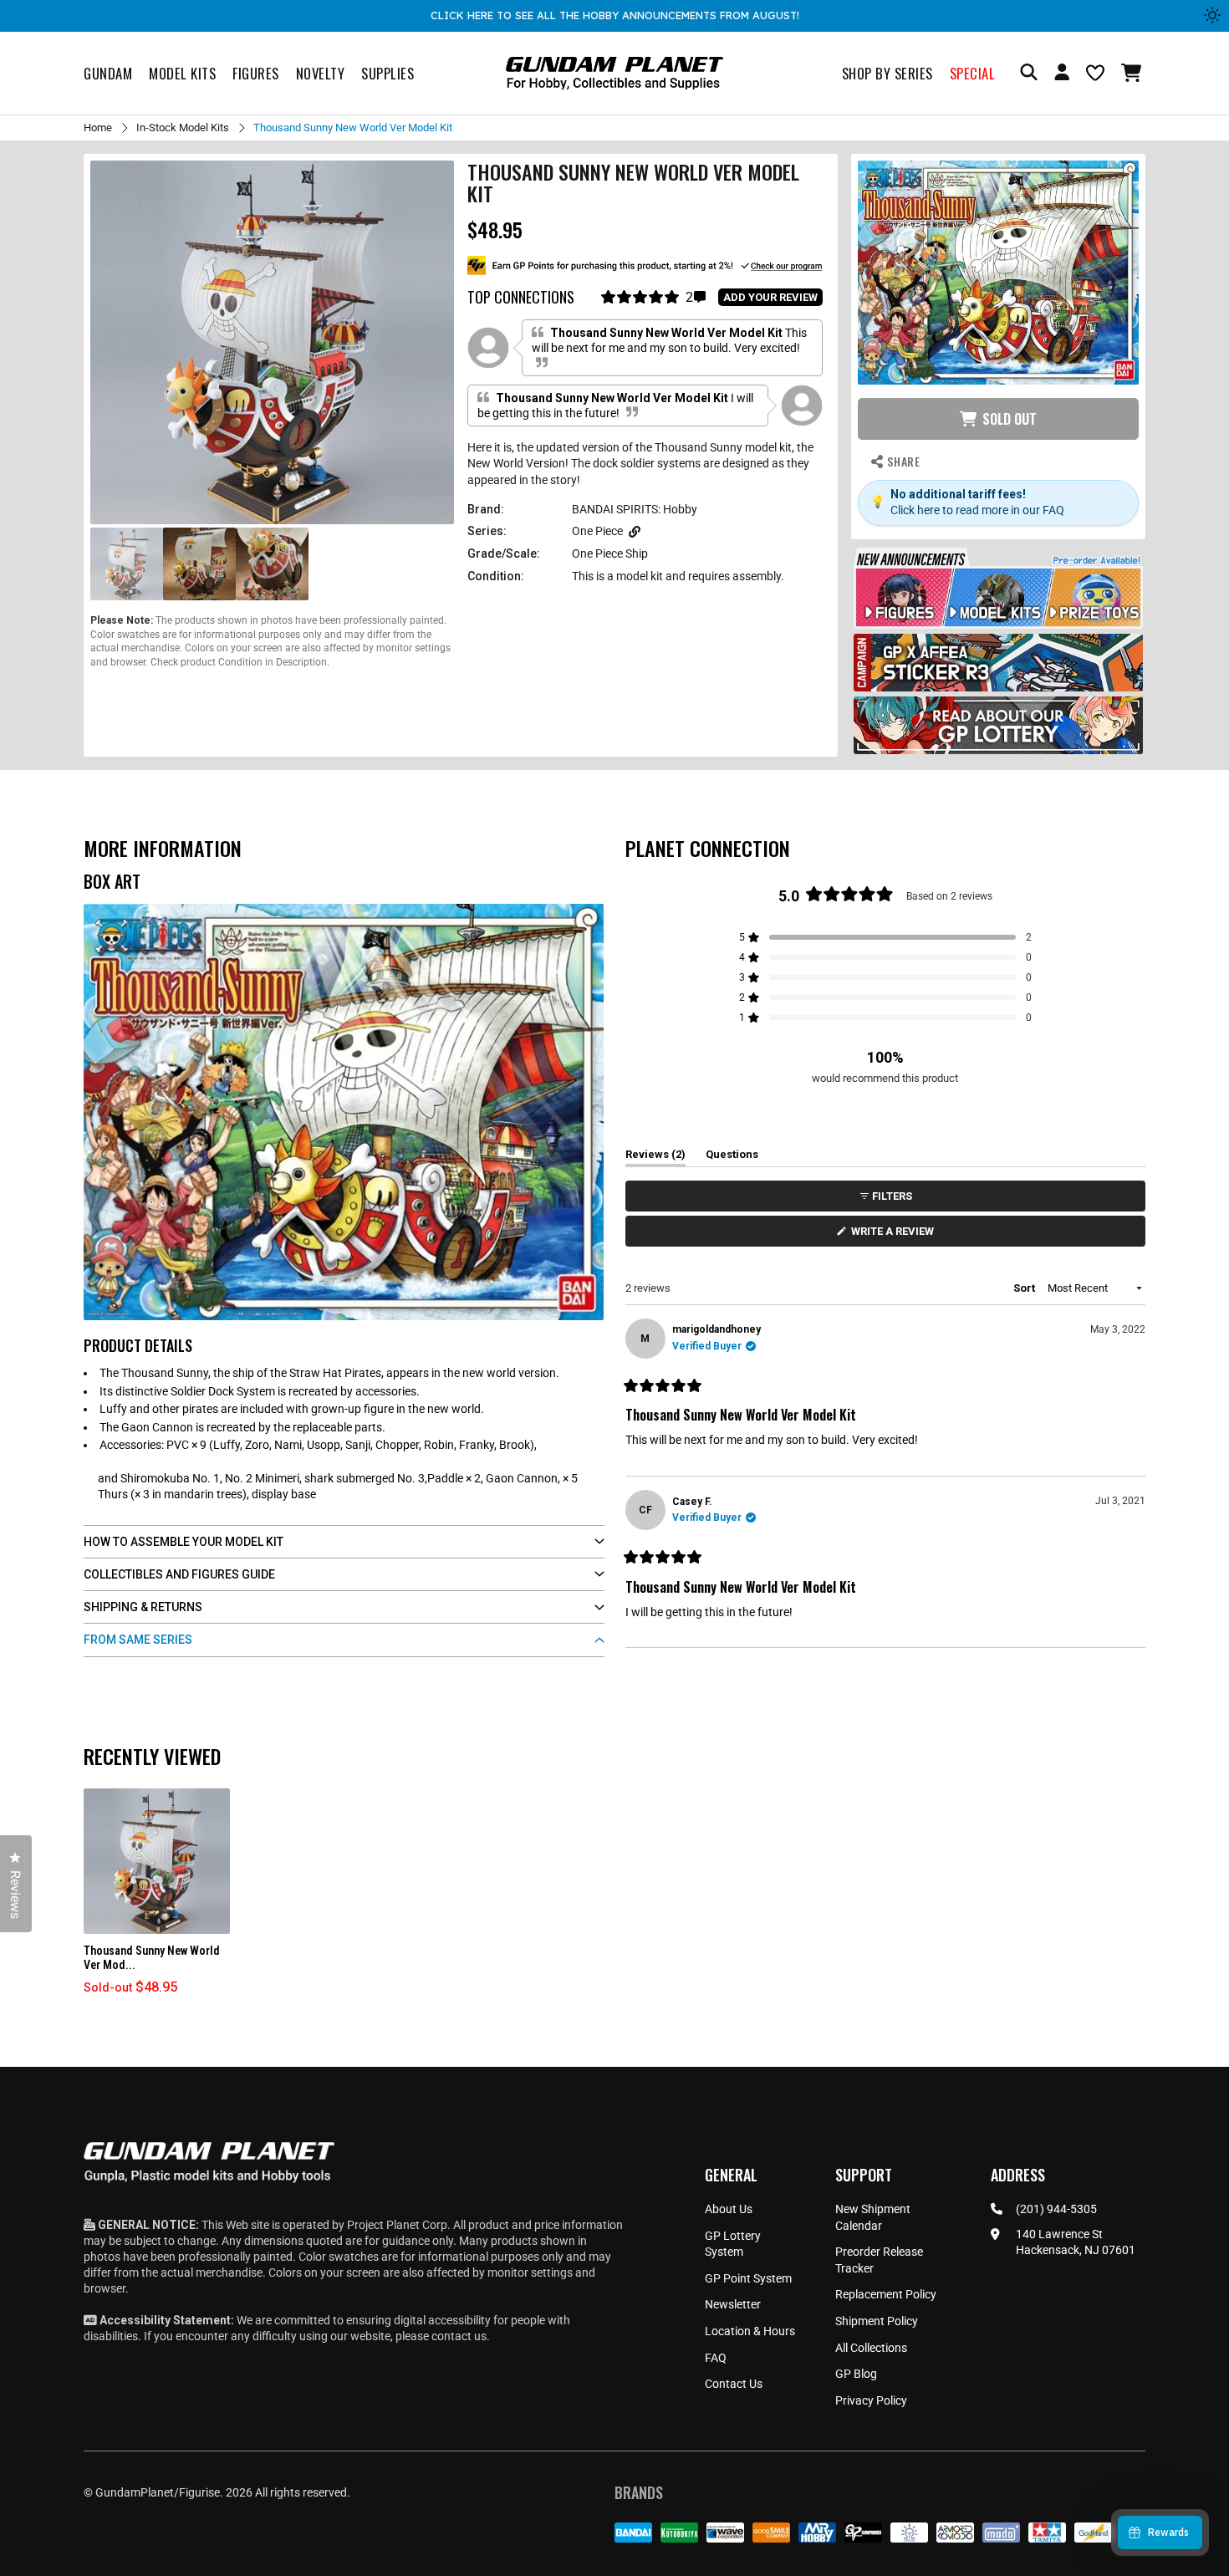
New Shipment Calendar (873, 2217)
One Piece (597, 531)
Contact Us (734, 2384)
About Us (729, 2209)
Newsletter (733, 2304)
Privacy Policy (871, 2400)
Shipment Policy (877, 2321)
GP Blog (856, 2374)
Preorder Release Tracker (879, 2260)
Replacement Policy (886, 2294)
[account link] (1062, 74)
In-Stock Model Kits (183, 128)
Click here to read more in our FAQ (977, 510)
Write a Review (895, 1235)
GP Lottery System (733, 2244)
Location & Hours (750, 2331)
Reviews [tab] (655, 1157)
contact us (459, 2336)
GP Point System (748, 2278)
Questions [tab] (732, 1157)
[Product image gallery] (272, 342)
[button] (1133, 73)
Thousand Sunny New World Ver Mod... (152, 1958)
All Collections (871, 2348)
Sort (1025, 1288)
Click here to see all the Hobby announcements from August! (615, 15)
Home (98, 128)
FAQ (716, 2358)
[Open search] (1029, 73)
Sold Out (1010, 419)
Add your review (770, 297)
